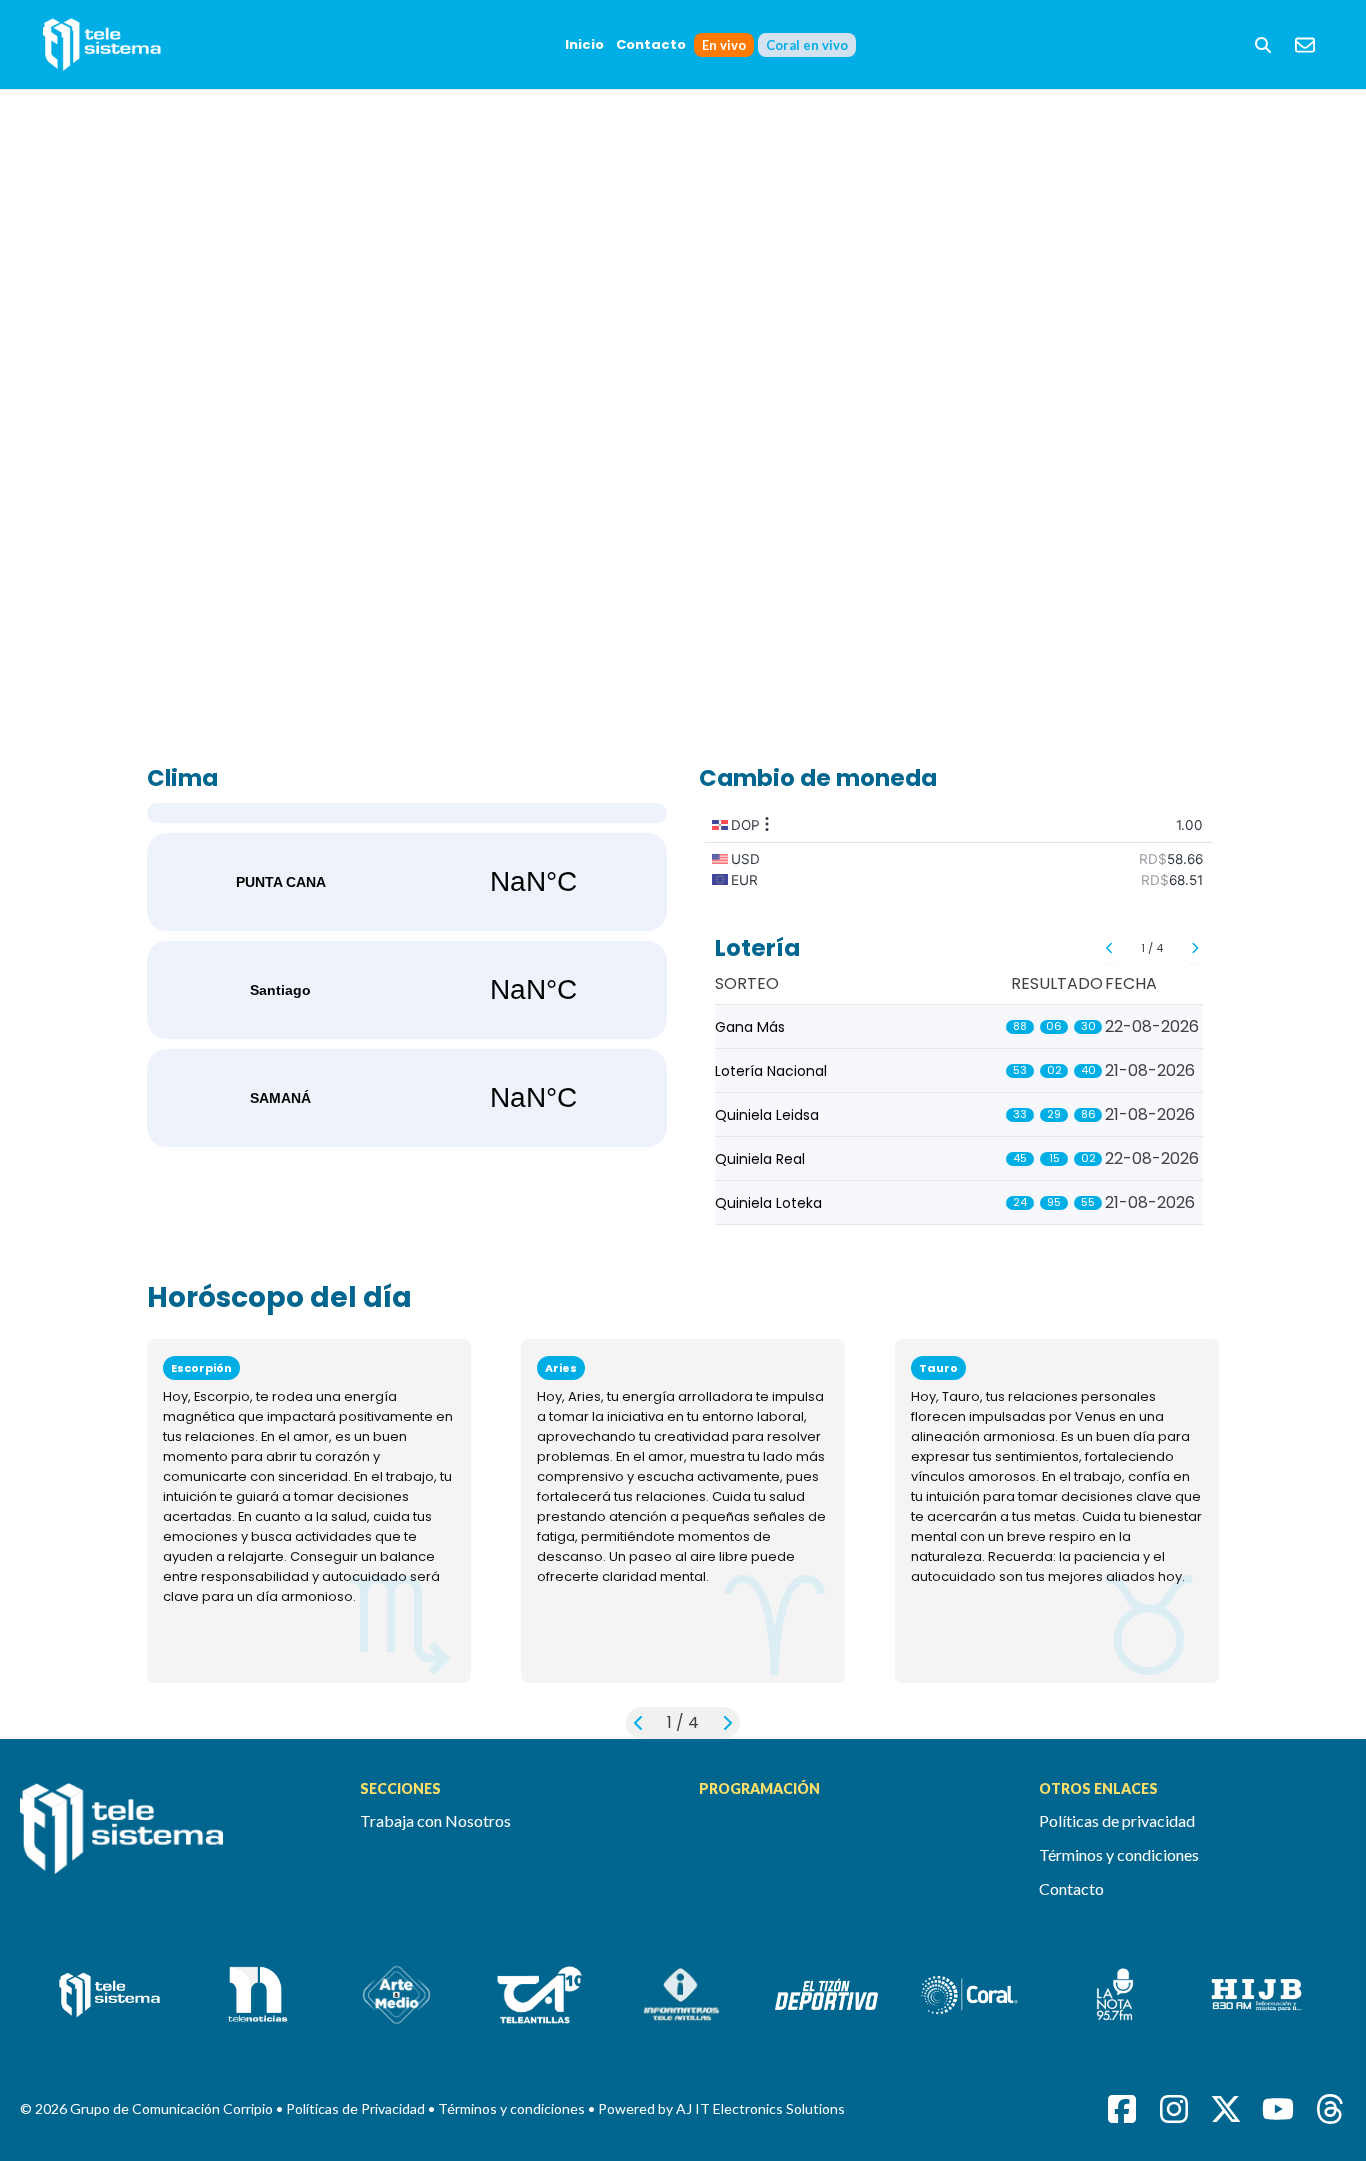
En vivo (724, 45)
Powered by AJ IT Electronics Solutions (721, 2108)
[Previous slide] (1109, 948)
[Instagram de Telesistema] (1174, 2109)
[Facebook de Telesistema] (1122, 2109)
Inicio (584, 44)
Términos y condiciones (1119, 1854)
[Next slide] (1194, 948)
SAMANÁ (407, 1098)
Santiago (407, 990)
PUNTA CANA (407, 882)
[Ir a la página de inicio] (174, 1840)
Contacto (651, 44)
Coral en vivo (807, 45)
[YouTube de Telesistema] (1278, 2109)
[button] (1263, 45)
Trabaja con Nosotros (435, 1820)
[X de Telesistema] (1226, 2109)
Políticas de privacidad (1117, 1820)
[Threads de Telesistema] (1330, 2109)
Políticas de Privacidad (357, 2108)
